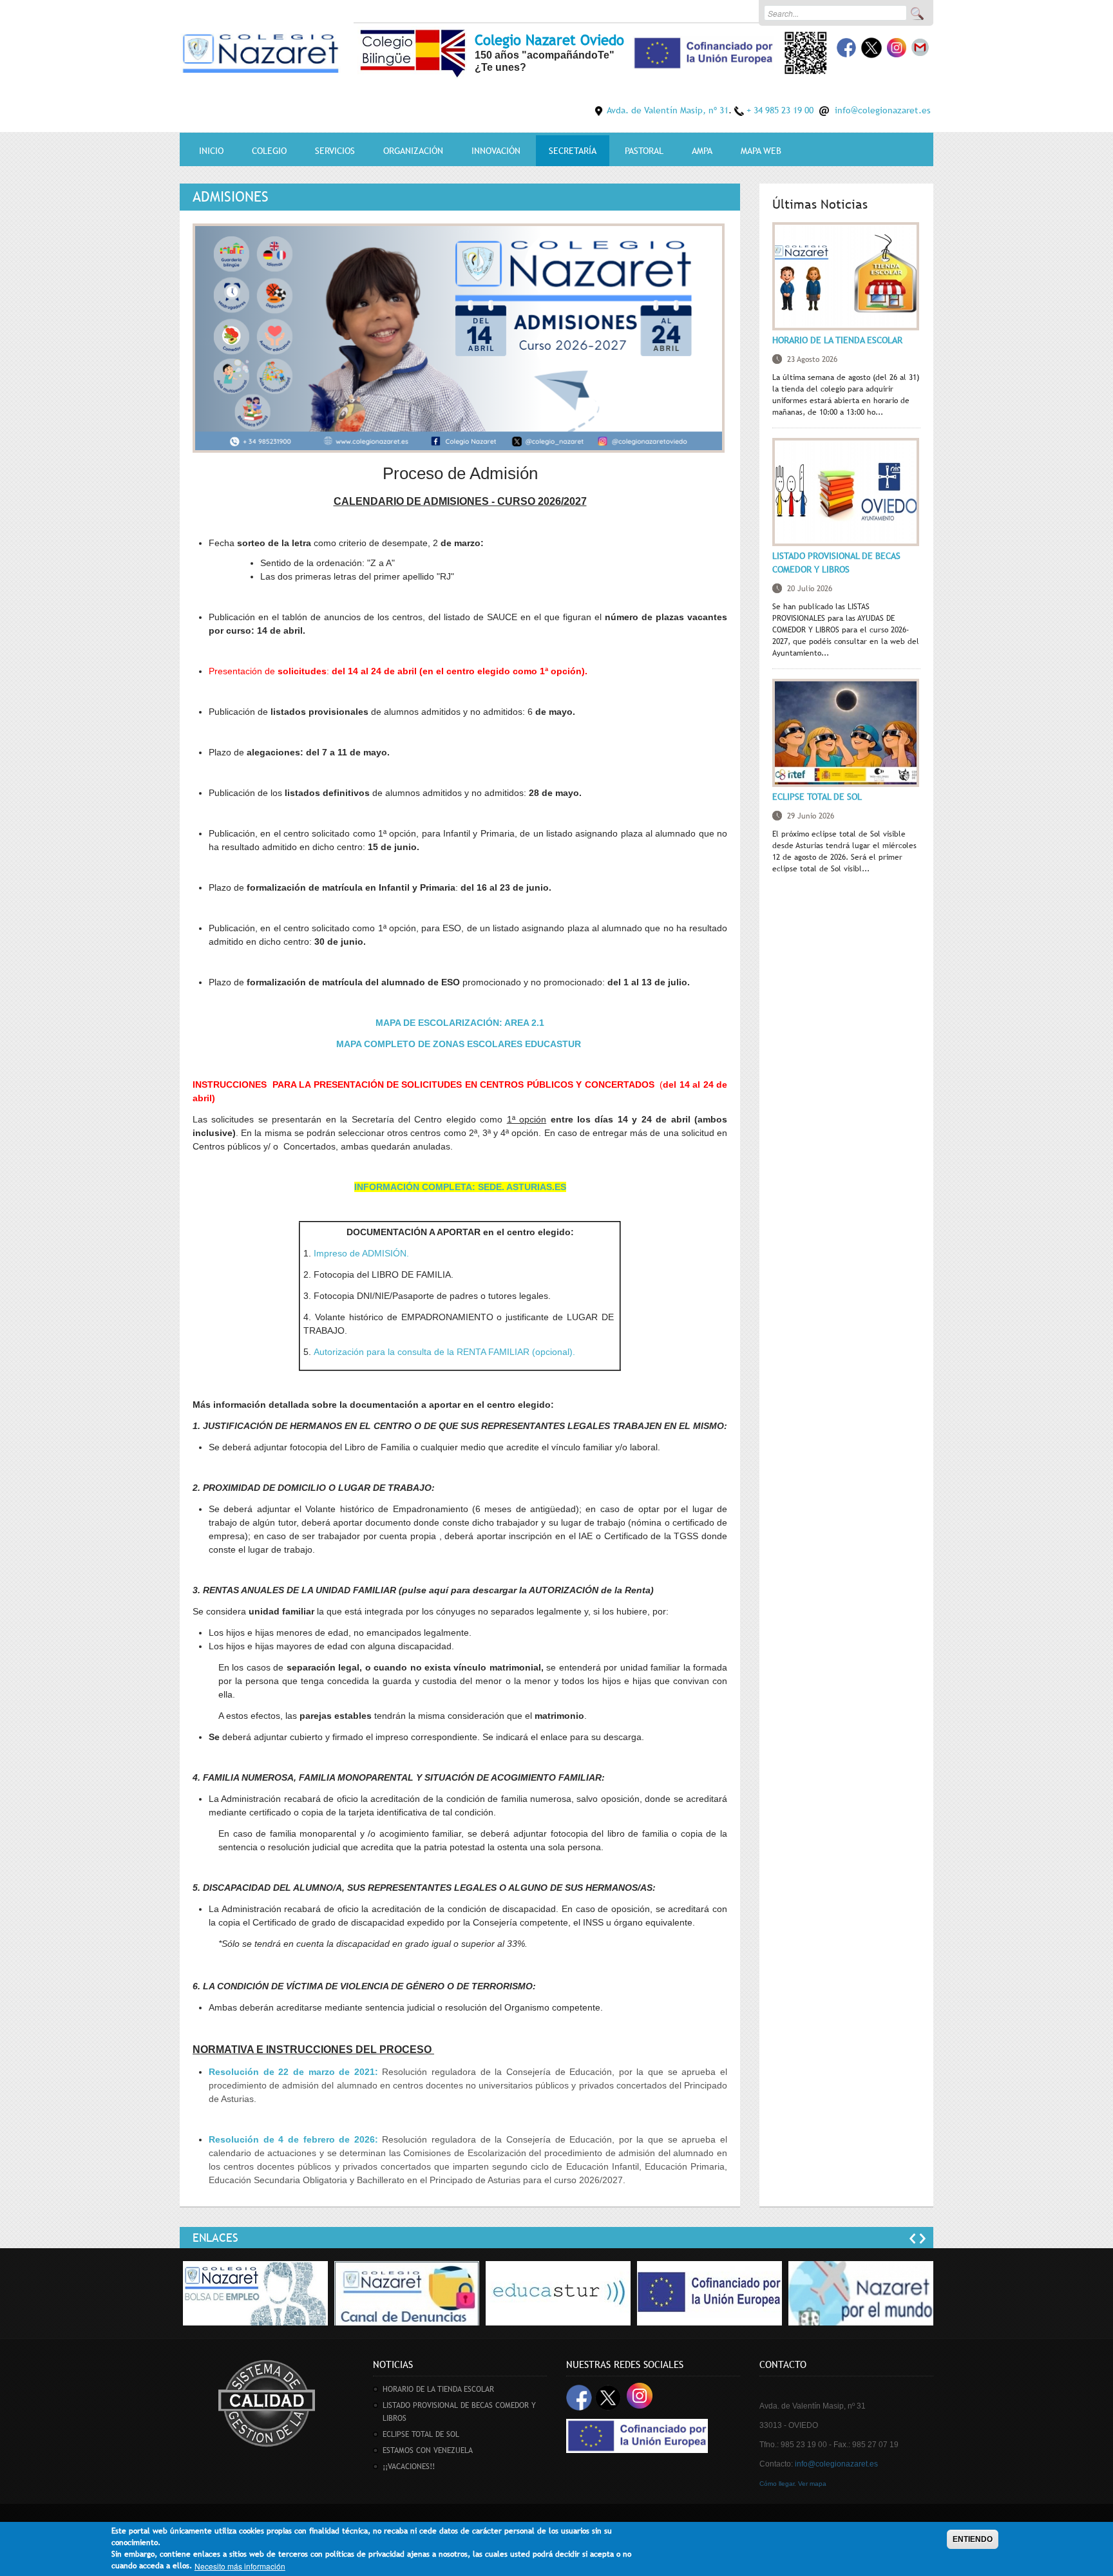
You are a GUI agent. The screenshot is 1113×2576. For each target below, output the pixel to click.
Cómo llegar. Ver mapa (793, 2484)
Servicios (335, 151)
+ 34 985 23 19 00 (780, 110)
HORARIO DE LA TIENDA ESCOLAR (837, 340)
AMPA (702, 151)
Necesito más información (240, 2566)
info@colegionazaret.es (883, 110)
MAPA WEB (761, 151)
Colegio (269, 151)
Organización (413, 151)
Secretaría (573, 151)
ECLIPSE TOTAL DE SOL (817, 797)
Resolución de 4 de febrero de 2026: (293, 2139)
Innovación (496, 151)
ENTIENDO (973, 2539)
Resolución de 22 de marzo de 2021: (293, 2072)
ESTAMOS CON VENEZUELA (428, 2450)
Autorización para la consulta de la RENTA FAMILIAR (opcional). (444, 1352)
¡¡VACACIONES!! (409, 2467)
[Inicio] (260, 51)
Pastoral (644, 151)
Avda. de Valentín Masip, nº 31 (668, 110)
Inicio (211, 151)
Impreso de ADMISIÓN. (360, 1253)
